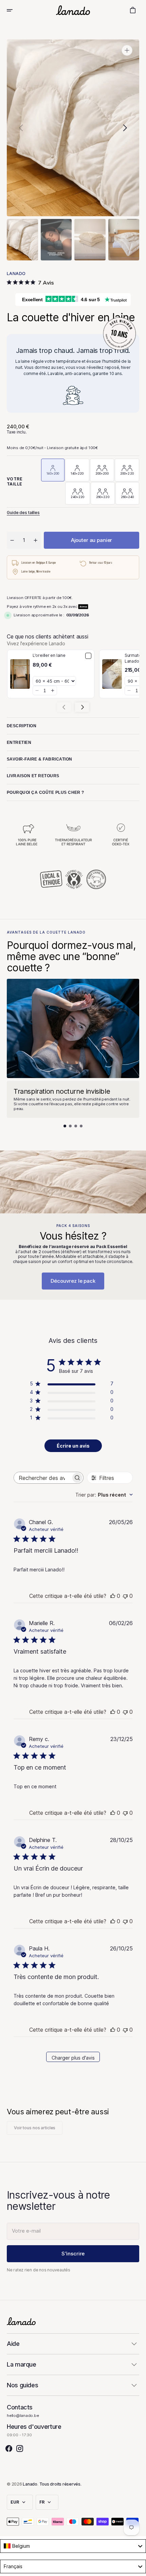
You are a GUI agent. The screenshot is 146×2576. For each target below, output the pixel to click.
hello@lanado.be (23, 2416)
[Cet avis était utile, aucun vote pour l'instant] (113, 1596)
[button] (14, 10)
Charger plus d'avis (73, 2058)
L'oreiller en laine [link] (49, 655)
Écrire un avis (73, 1446)
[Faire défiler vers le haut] (138, 2568)
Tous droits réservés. (60, 2484)
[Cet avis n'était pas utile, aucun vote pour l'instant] (125, 1596)
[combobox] (104, 1495)
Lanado (30, 2484)
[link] (20, 674)
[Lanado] (73, 10)
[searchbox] (42, 1478)
